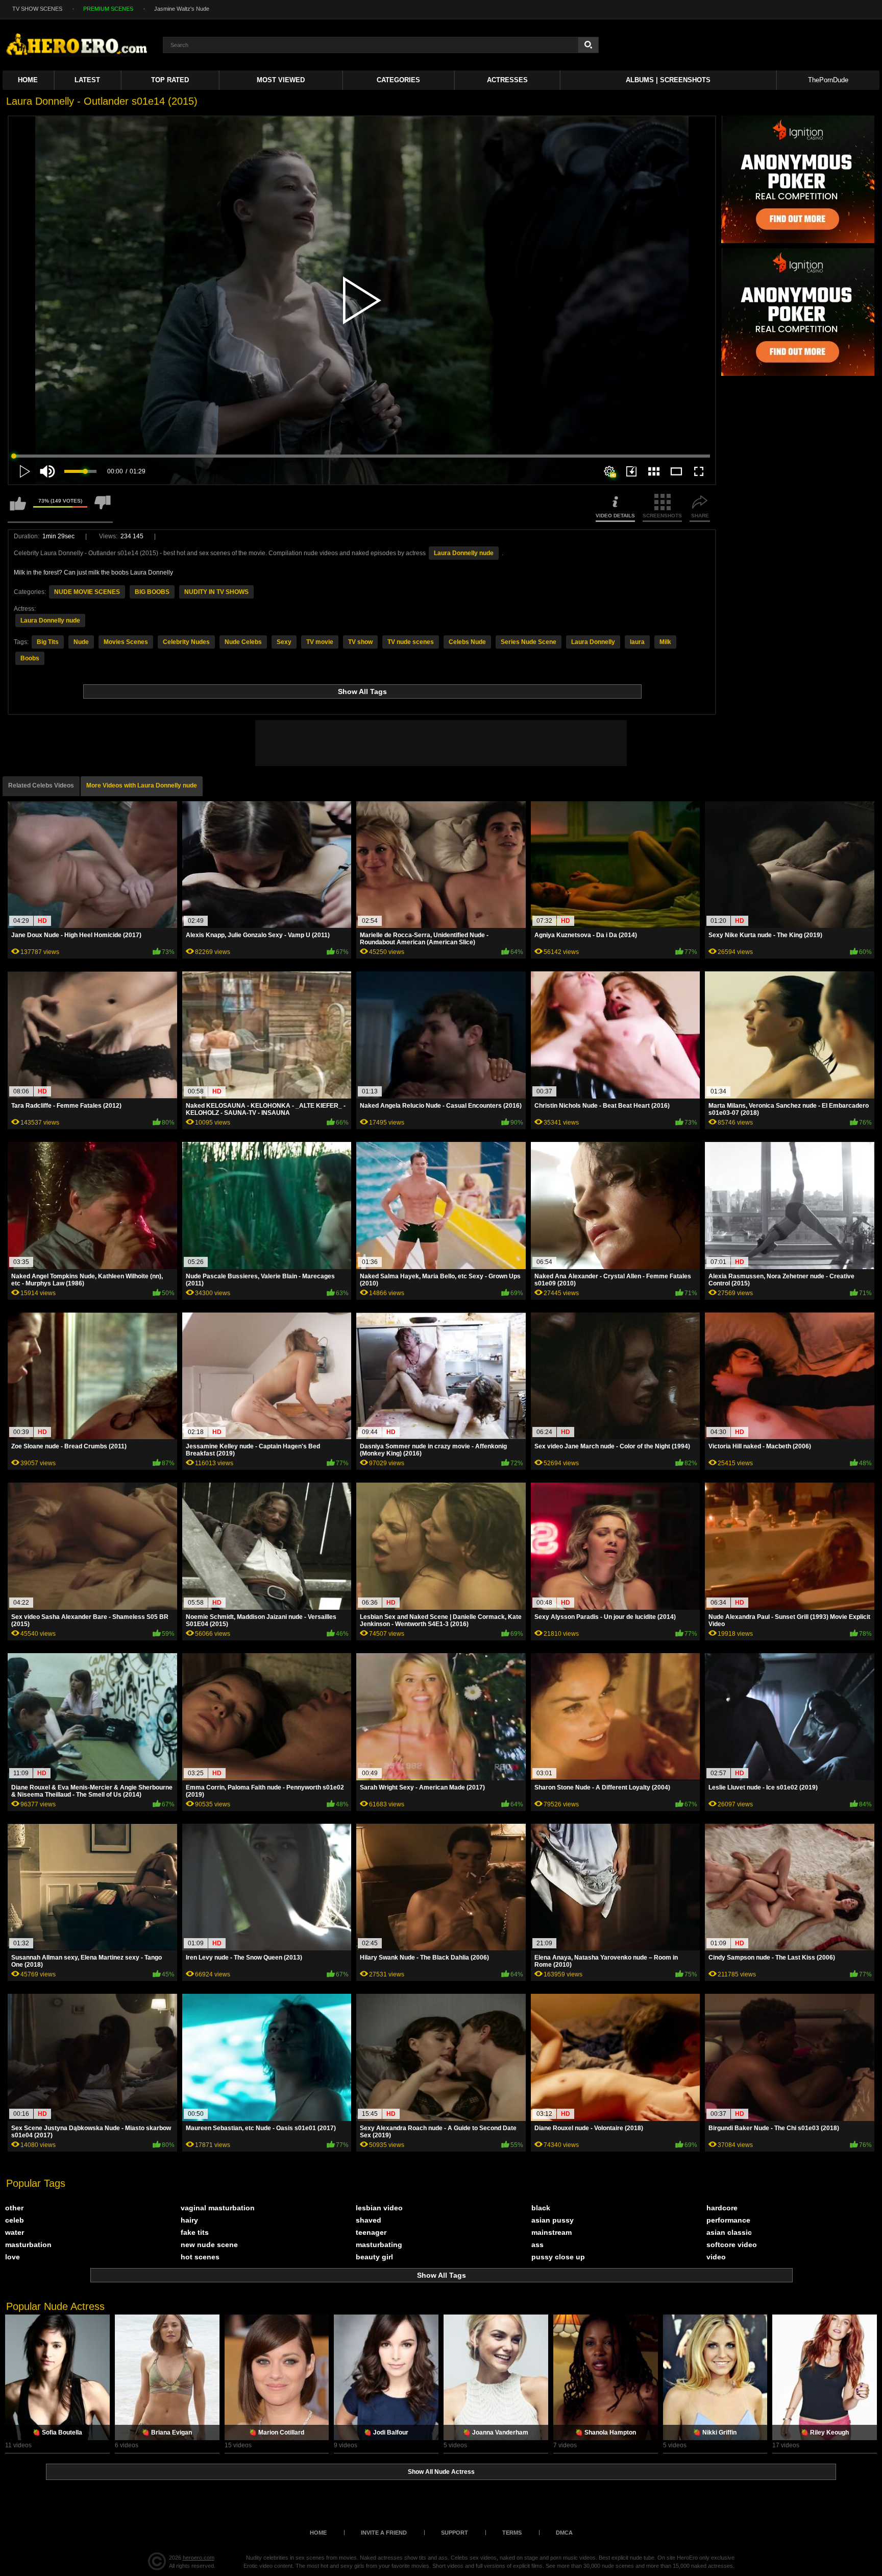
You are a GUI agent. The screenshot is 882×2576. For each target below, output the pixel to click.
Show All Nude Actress (441, 2472)
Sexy (284, 642)
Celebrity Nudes (186, 642)
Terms (512, 2533)
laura (637, 642)
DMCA (564, 2533)
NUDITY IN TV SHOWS (216, 592)
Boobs (30, 658)
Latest (87, 80)
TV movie (320, 642)
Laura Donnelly (593, 642)
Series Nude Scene (529, 642)
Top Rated (170, 80)
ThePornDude (828, 80)
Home (28, 80)
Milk (665, 642)
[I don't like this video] (103, 508)
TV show (360, 642)
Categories (398, 80)
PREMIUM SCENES (108, 9)
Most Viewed (281, 80)
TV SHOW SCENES (37, 9)
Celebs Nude (467, 642)
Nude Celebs (243, 642)
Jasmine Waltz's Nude (182, 9)
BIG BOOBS (152, 592)
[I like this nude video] (18, 508)
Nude (81, 642)
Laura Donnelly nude (464, 553)
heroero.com (199, 2558)
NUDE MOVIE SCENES (87, 592)
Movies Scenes (126, 642)
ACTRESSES (507, 80)
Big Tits (48, 642)
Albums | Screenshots (668, 80)
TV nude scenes (411, 642)
